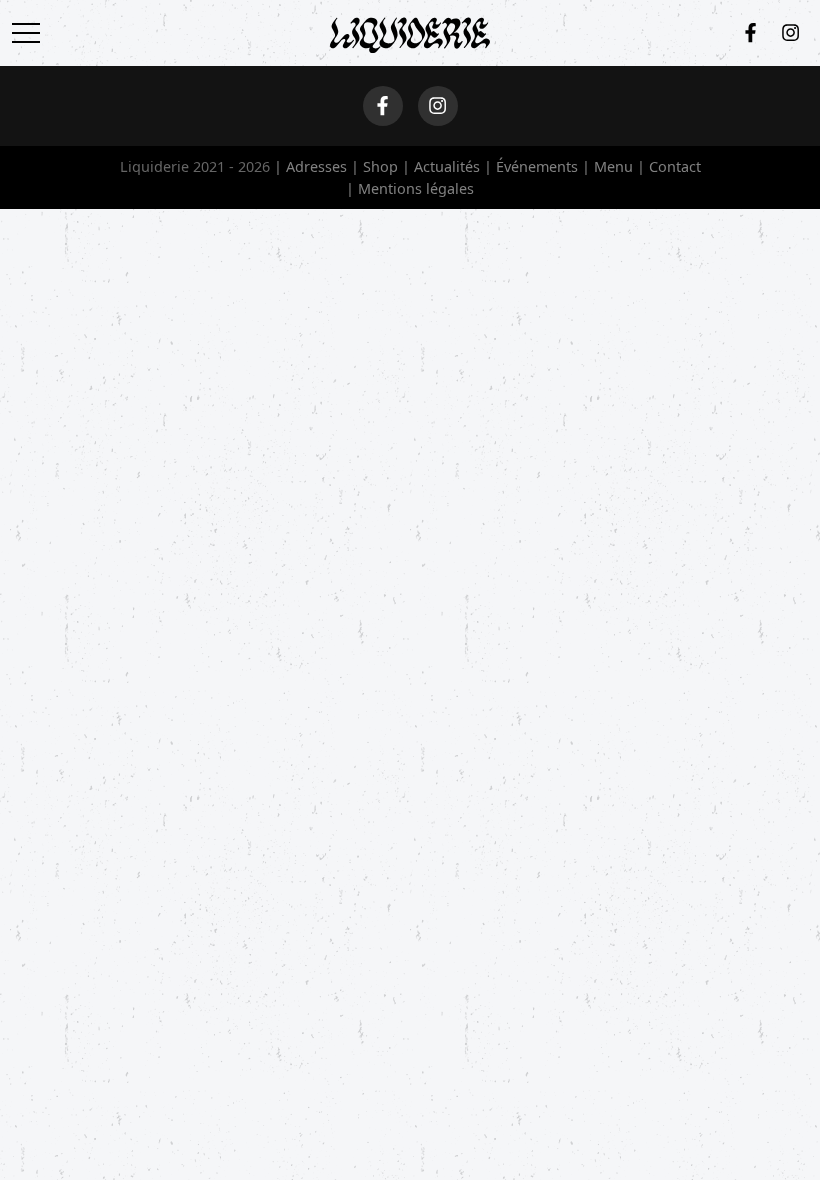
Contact (675, 166)
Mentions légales (416, 188)
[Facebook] (750, 32)
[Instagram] (790, 32)
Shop (380, 166)
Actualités (447, 166)
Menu (613, 166)
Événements (537, 166)
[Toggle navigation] (32, 33)
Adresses (316, 166)
